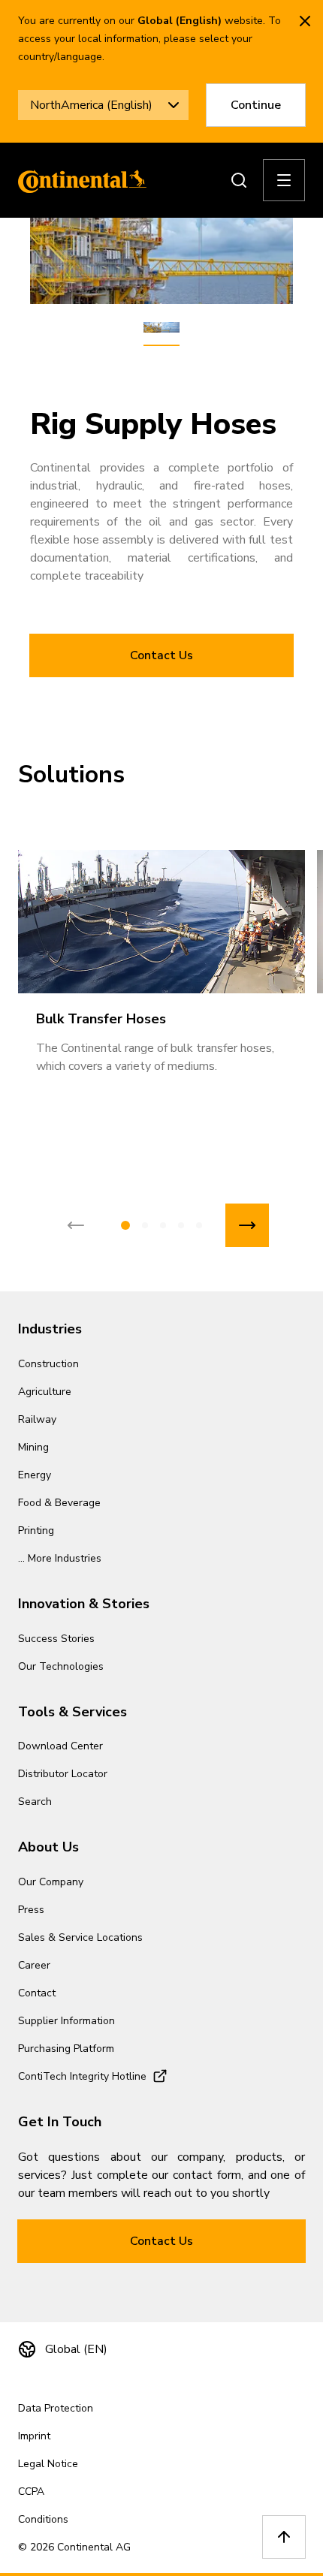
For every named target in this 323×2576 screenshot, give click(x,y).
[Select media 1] (161, 328)
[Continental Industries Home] (78, 180)
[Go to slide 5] (199, 1225)
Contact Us (161, 655)
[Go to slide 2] (145, 1225)
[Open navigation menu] (284, 180)
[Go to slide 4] (181, 1225)
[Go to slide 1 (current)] (125, 1225)
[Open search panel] (239, 180)
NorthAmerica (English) (91, 105)
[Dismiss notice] (305, 21)
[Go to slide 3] (163, 1225)
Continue (256, 105)
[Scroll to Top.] (284, 2537)
